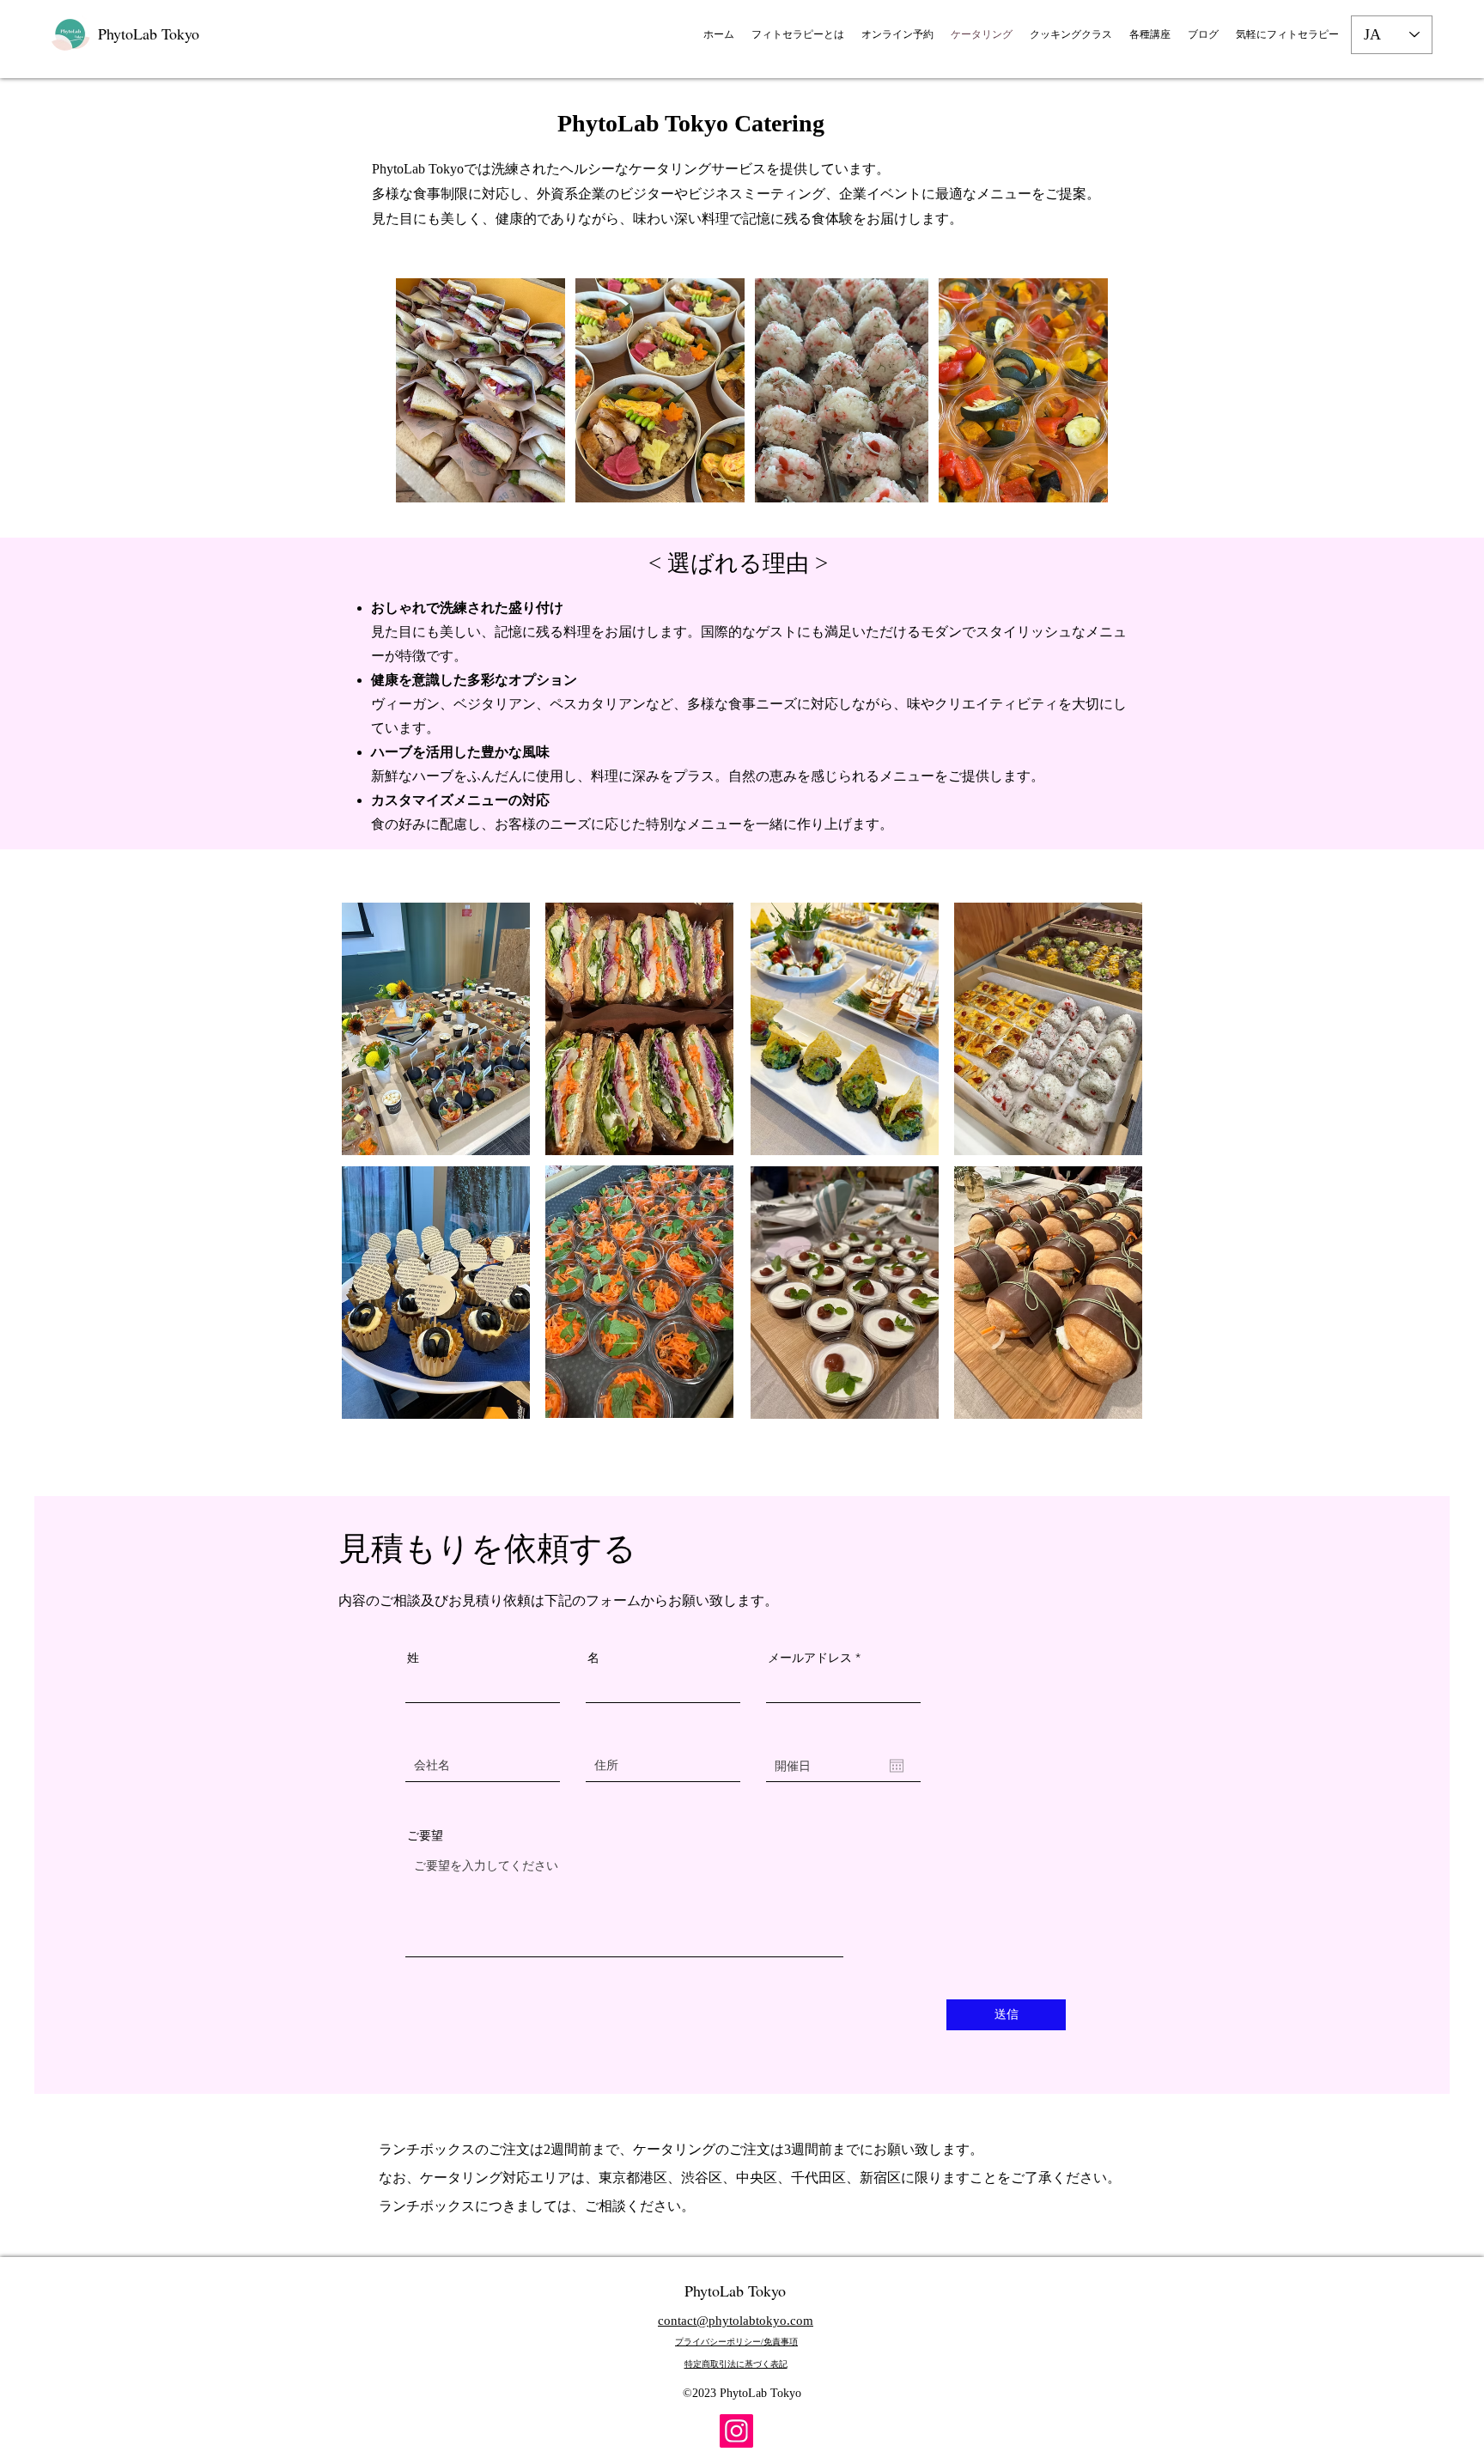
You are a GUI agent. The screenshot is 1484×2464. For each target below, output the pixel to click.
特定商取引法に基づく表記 (736, 2364)
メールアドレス (810, 1658)
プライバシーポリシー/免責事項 (736, 2342)
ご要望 (425, 1835)
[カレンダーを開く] (897, 1766)
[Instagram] (736, 2431)
